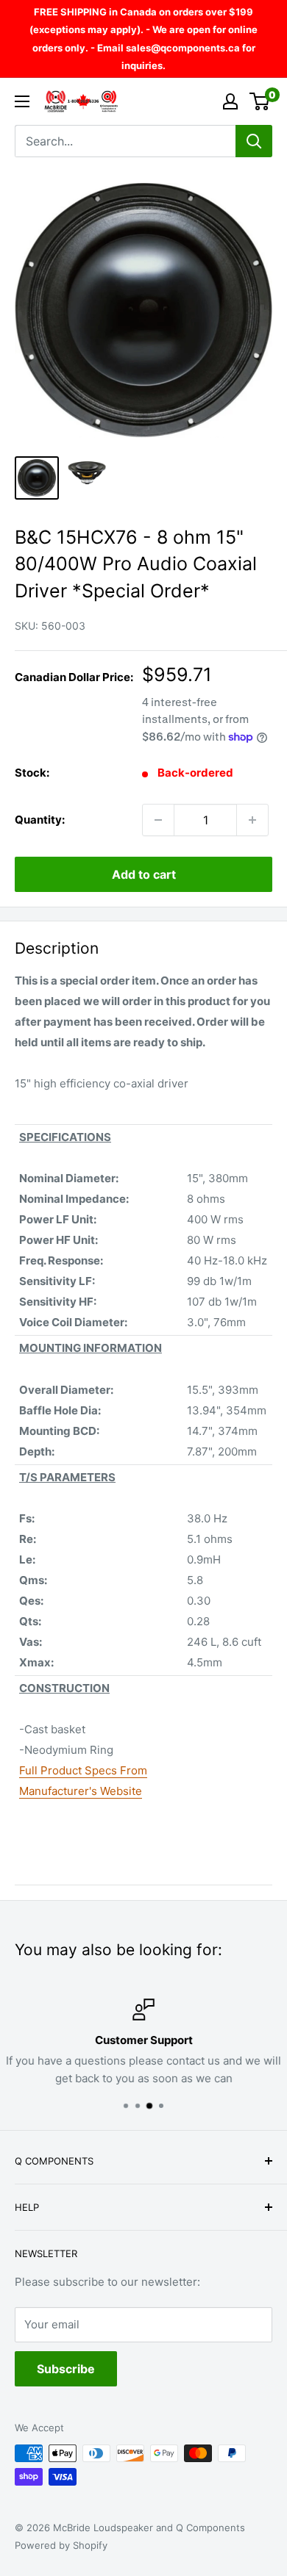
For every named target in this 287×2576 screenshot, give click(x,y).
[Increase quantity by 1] (252, 820)
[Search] (254, 141)
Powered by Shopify (61, 2545)
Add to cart (144, 874)
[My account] (230, 101)
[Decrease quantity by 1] (158, 820)
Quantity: (40, 820)
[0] (260, 101)
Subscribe (66, 2369)
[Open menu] (22, 101)
